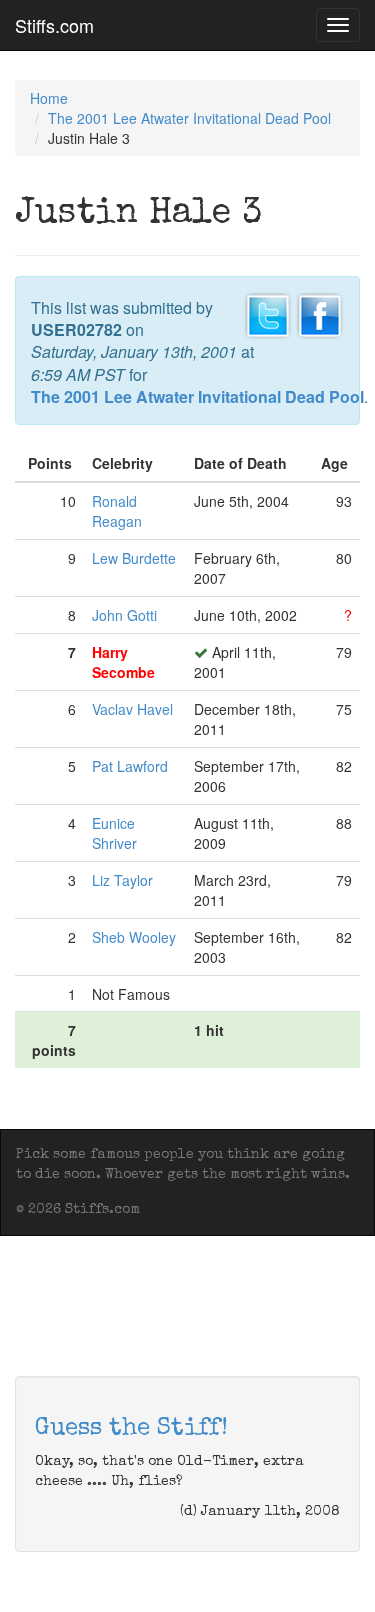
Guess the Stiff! (131, 1429)
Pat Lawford (130, 766)
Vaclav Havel (132, 709)
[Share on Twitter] (268, 313)
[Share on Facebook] (320, 313)
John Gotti (124, 615)
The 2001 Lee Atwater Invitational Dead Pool (189, 118)
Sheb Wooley (134, 937)
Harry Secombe (123, 662)
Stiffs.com (54, 25)
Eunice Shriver (114, 833)
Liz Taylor (122, 880)
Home (49, 98)
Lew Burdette (134, 558)
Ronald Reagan (117, 511)
